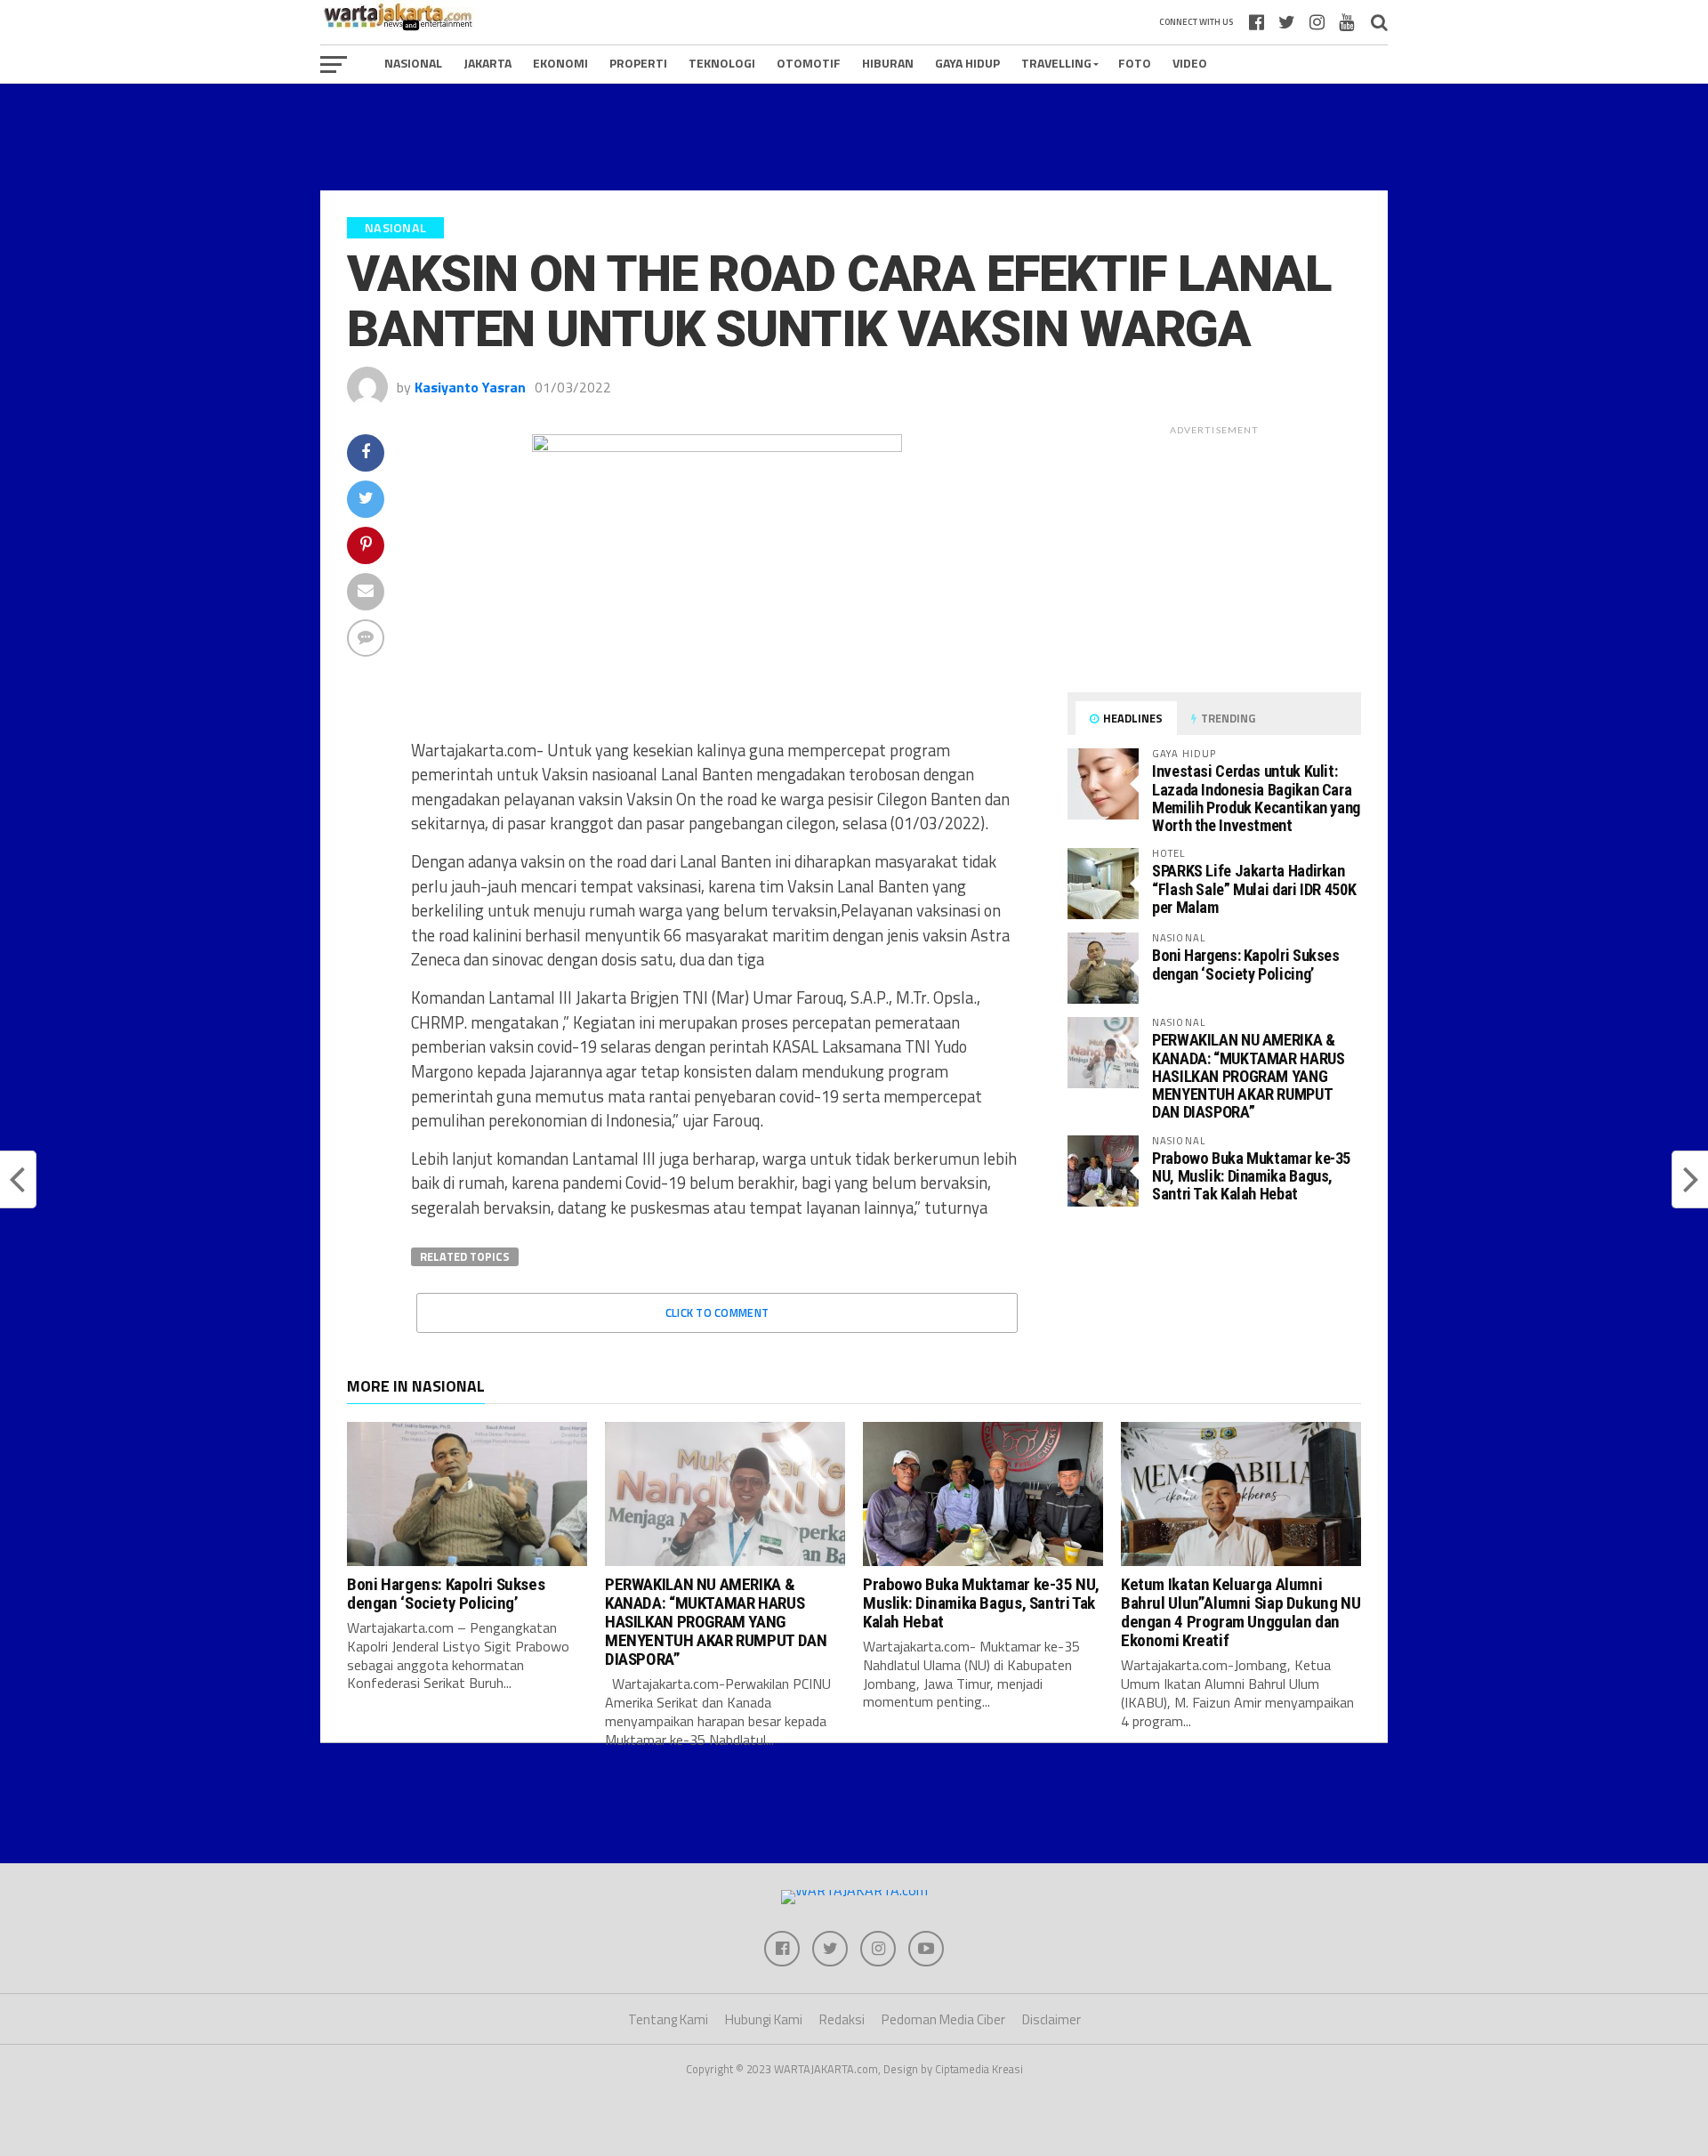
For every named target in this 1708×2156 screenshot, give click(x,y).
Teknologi (722, 63)
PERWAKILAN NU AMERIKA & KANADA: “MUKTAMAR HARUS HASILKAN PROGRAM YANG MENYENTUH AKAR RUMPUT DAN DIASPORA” (1249, 1076)
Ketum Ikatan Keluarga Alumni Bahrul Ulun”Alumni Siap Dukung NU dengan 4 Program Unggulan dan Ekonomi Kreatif (1241, 1612)
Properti (638, 63)
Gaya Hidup (967, 63)
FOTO (1135, 63)
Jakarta (487, 63)
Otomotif (809, 63)
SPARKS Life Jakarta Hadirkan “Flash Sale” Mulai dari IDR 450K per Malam (1254, 888)
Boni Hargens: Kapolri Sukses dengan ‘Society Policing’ (1246, 964)
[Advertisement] (854, 137)
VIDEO (1190, 63)
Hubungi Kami (764, 2019)
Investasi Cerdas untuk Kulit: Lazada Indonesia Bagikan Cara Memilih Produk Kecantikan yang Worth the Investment (1256, 798)
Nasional (413, 63)
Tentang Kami (668, 2019)
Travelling (1056, 63)
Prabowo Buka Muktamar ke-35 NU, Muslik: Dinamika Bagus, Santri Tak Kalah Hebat (1251, 1176)
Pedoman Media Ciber (943, 2019)
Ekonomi (560, 63)
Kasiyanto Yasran (470, 387)
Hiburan (888, 63)
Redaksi (842, 2019)
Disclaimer (1051, 2019)
